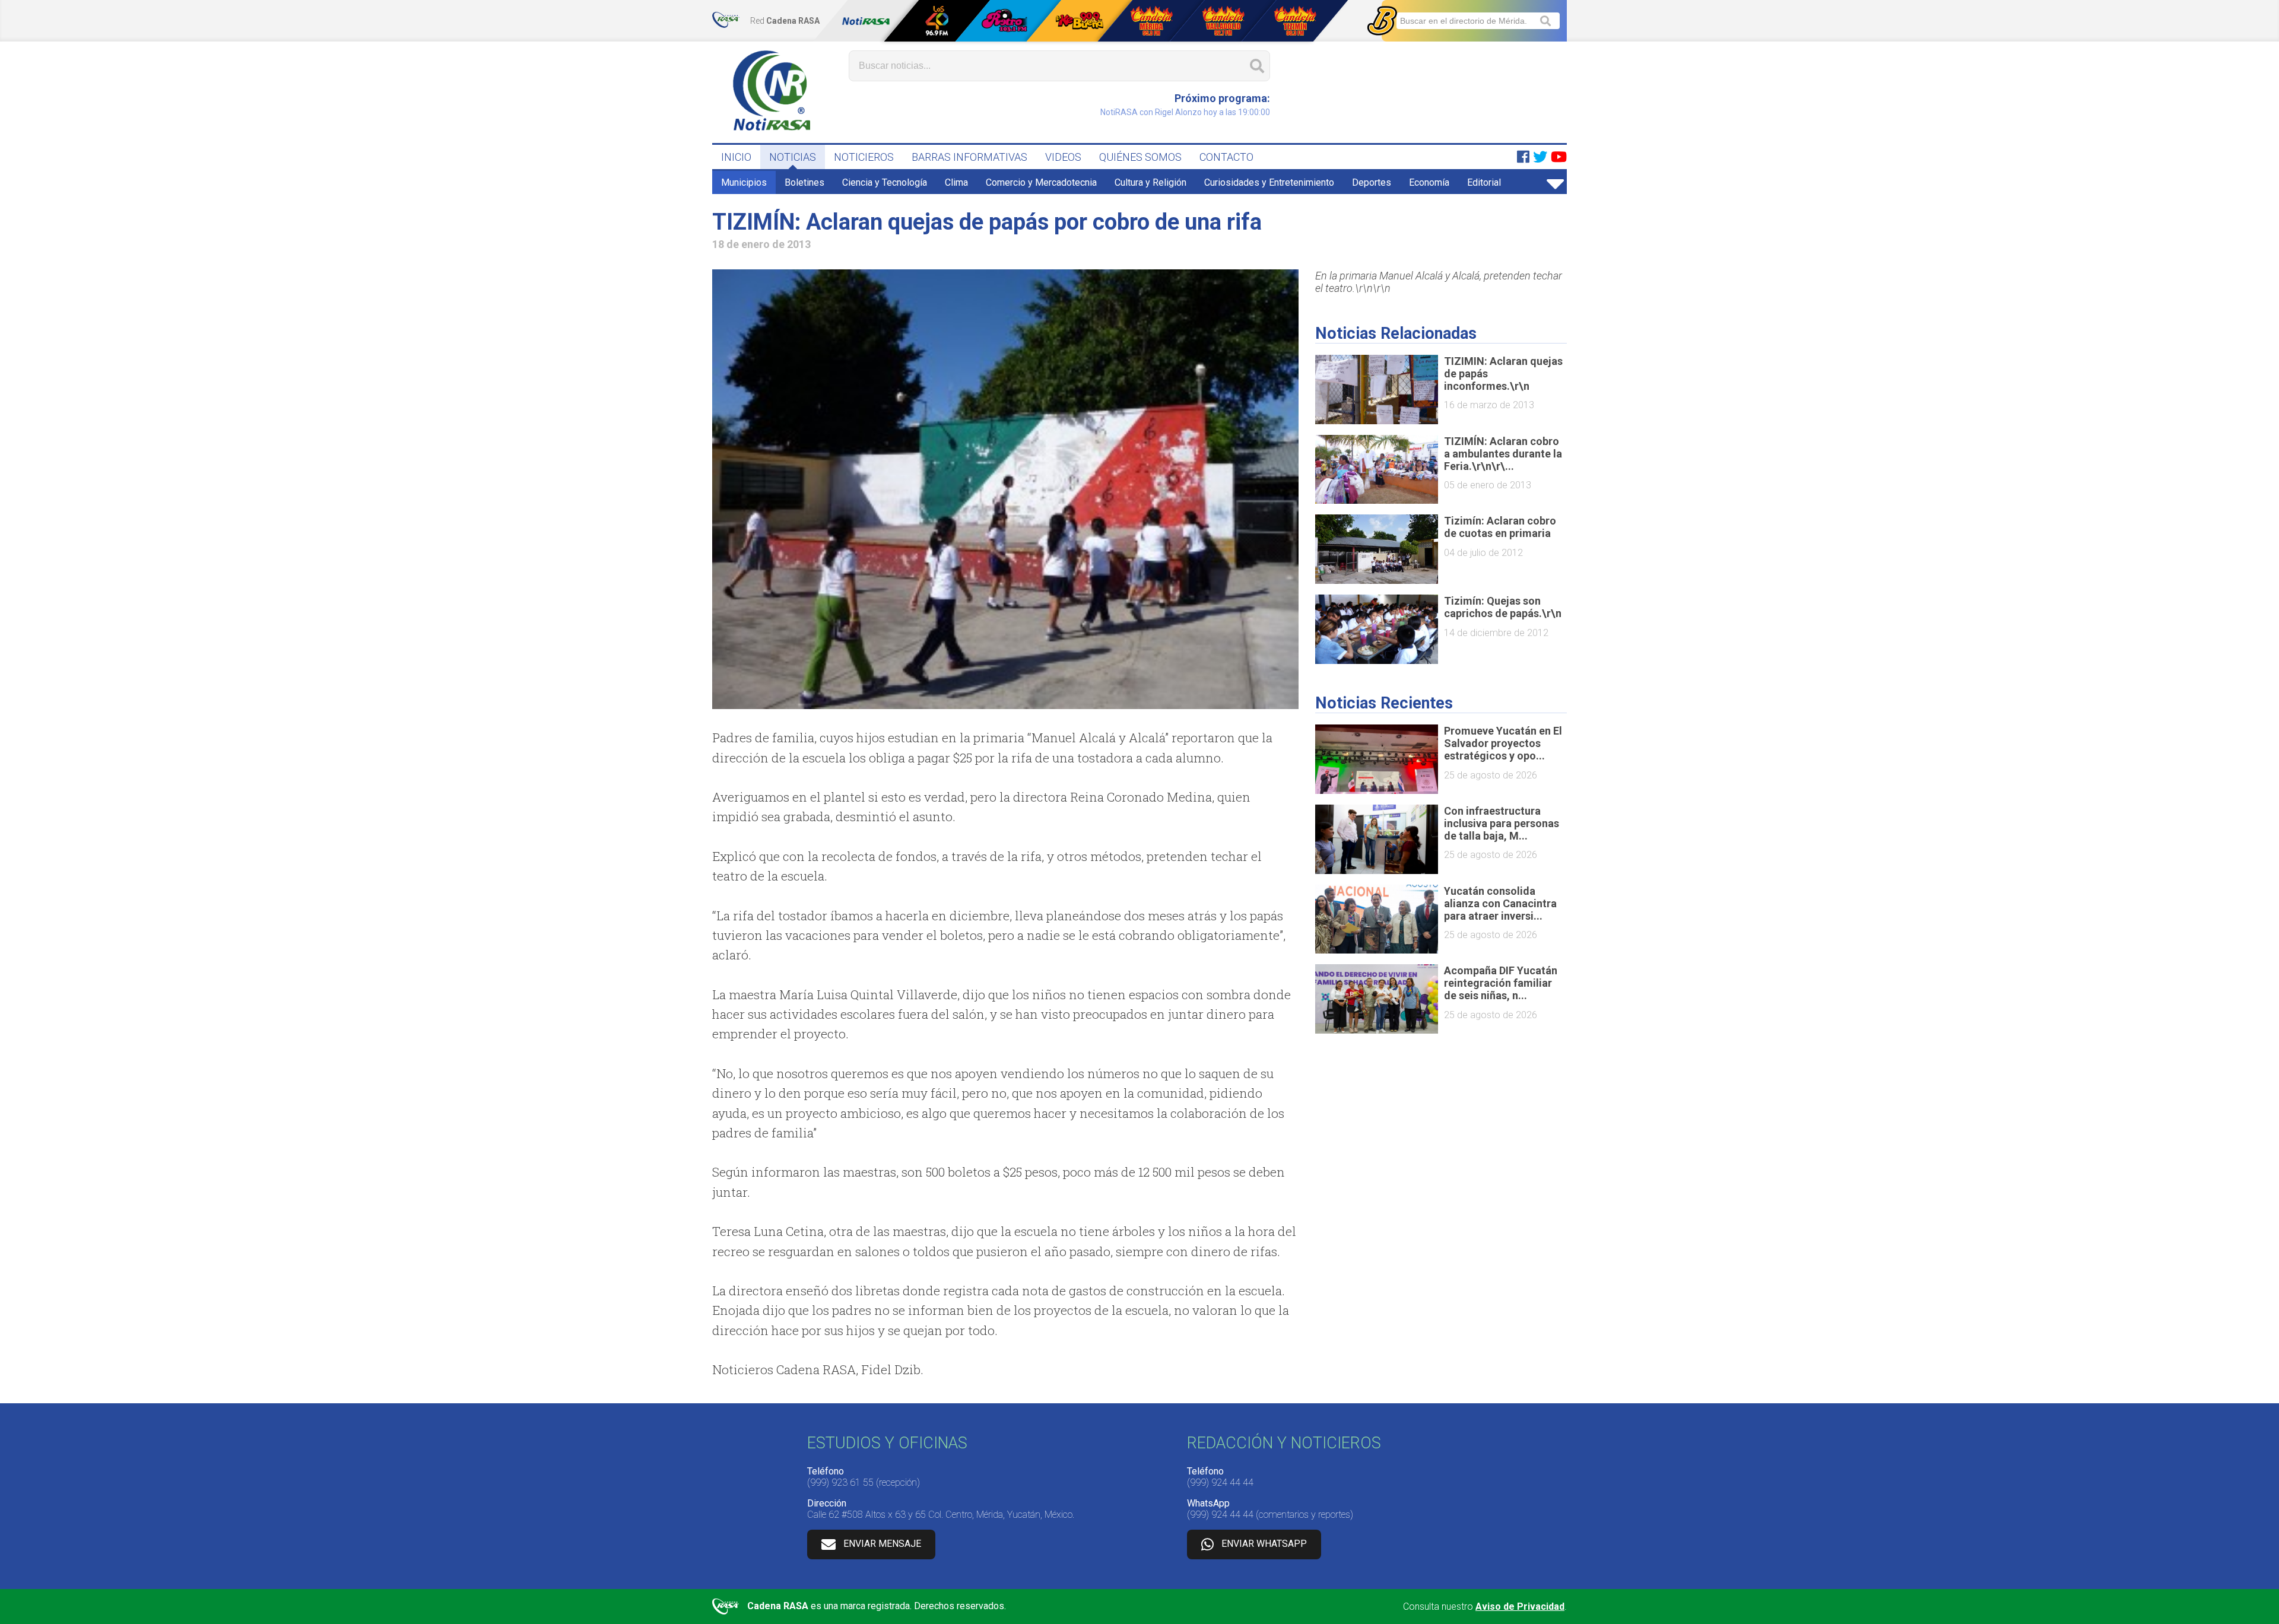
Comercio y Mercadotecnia (1041, 182)
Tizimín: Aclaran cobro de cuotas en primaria (1500, 527)
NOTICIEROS (864, 157)
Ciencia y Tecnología (885, 182)
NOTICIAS (793, 157)
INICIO (736, 157)
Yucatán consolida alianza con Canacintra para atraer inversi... (1500, 903)
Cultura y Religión (1150, 182)
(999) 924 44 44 (1220, 1482)
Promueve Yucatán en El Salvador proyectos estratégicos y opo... (1503, 743)
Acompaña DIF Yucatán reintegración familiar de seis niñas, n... (1501, 983)
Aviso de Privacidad (1520, 1606)
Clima (956, 182)
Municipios (744, 182)
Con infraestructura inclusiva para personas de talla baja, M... (1502, 823)
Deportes (1372, 182)
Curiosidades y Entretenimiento (1269, 182)
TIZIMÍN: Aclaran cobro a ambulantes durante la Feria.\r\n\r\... (1503, 454)
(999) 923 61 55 (840, 1482)
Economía (1429, 182)
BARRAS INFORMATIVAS (969, 157)
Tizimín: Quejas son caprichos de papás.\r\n (1503, 607)
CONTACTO (1226, 157)
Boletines (804, 182)
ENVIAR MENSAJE (882, 1544)
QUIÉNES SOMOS (1140, 157)
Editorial (1484, 182)
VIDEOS (1063, 157)
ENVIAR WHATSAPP (1264, 1544)
